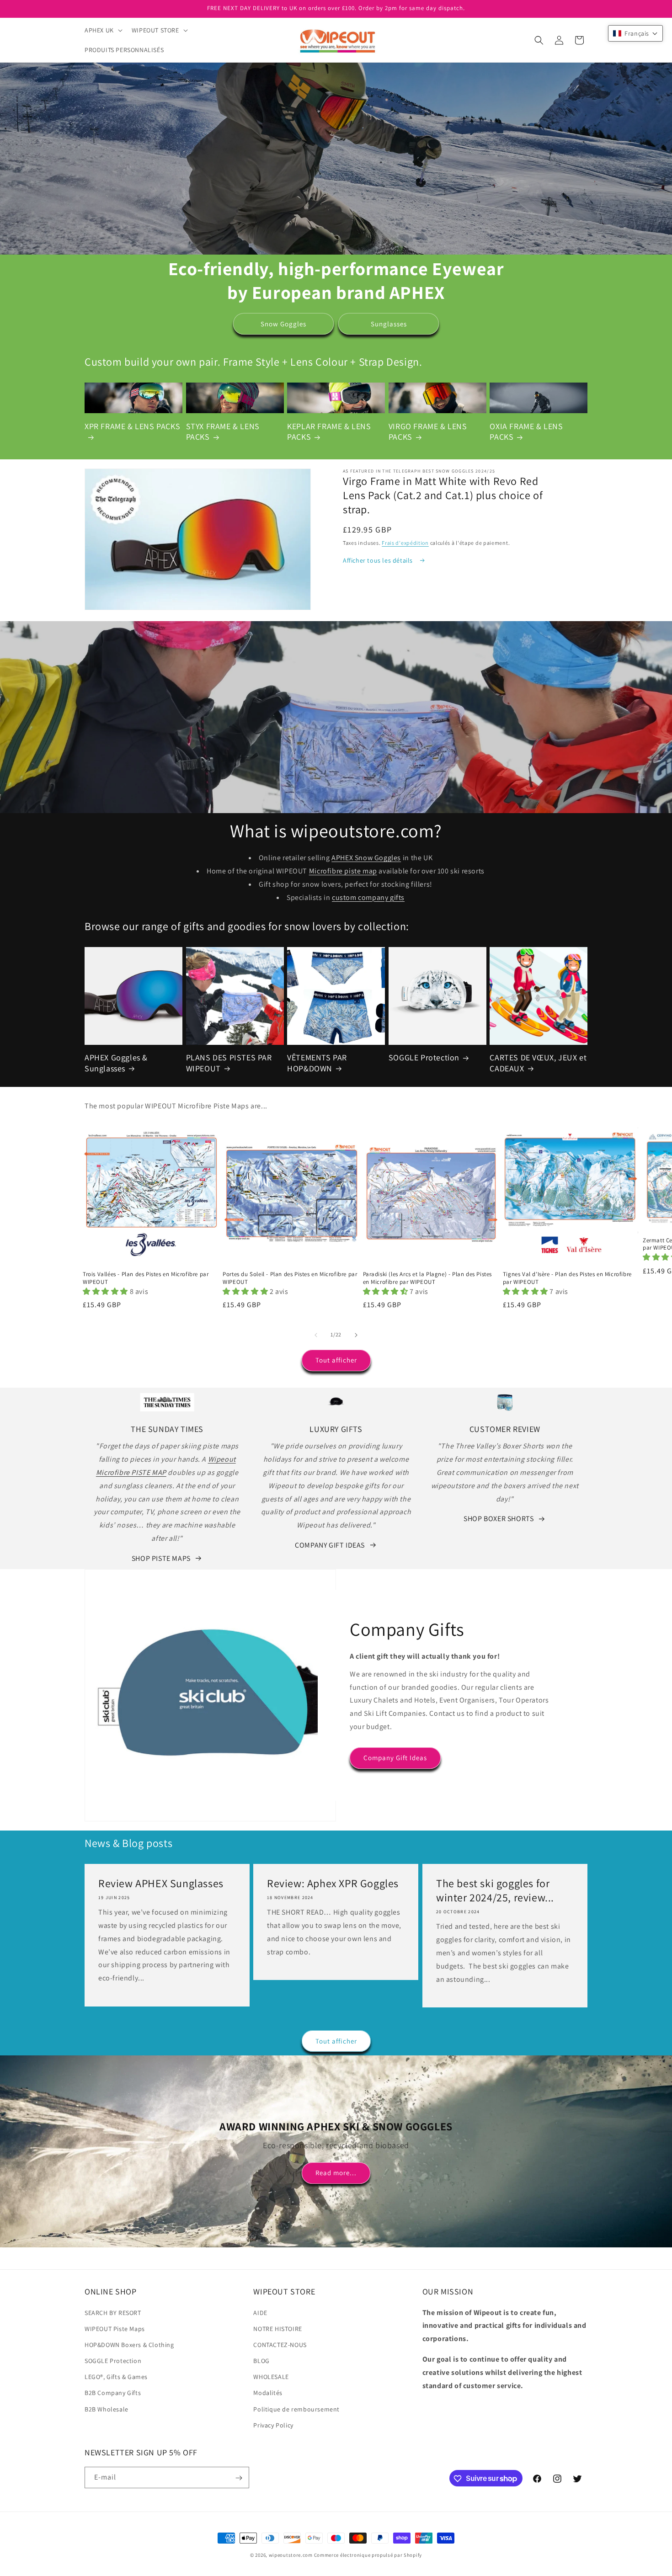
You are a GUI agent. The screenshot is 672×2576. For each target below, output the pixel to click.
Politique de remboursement (296, 2409)
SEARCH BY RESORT (113, 2313)
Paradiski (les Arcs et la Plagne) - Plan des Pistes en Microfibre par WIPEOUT (428, 1278)
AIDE (260, 2313)
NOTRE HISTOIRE (277, 2329)
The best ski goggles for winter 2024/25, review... (495, 1890)
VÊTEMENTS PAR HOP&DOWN (317, 1063)
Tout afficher (336, 1360)
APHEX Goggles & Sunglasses (116, 1063)
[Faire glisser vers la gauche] (316, 1335)
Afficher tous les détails (379, 560)
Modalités (268, 2393)
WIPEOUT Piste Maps (115, 2329)
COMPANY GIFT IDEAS (330, 1545)
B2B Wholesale (107, 2409)
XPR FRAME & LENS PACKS (132, 426)
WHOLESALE (271, 2377)
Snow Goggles (283, 324)
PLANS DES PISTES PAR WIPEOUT (229, 1063)
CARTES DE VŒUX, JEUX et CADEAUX (538, 1063)
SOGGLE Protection (424, 1057)
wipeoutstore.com (291, 2555)
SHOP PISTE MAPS (161, 1558)
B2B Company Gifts (113, 2393)
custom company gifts (368, 897)
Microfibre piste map (343, 871)
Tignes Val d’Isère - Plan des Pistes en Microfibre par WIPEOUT (567, 1278)
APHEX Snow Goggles (366, 858)
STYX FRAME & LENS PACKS (223, 431)
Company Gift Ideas (395, 1758)
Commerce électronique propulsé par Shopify (368, 2555)
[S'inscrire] (239, 2478)
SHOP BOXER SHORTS (499, 1519)
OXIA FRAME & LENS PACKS (526, 431)
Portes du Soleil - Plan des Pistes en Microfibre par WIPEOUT (290, 1278)
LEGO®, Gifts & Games (116, 2377)
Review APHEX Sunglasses (161, 1883)
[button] (103, 30)
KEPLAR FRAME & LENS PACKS (329, 431)
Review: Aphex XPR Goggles (333, 1883)
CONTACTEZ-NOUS (280, 2345)
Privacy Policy (273, 2425)
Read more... (336, 2173)
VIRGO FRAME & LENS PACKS (428, 431)
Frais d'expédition (405, 543)
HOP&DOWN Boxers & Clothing (129, 2345)
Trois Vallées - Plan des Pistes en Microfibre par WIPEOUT (146, 1278)
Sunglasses (389, 324)
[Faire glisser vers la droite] (356, 1335)
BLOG (261, 2361)
